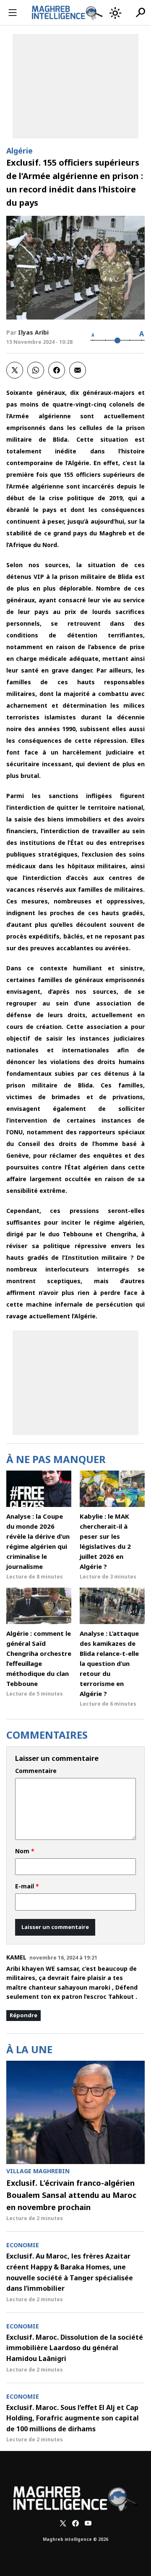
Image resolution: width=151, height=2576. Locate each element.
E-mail (27, 1886)
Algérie (20, 151)
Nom (25, 1851)
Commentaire (36, 1771)
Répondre (23, 2015)
